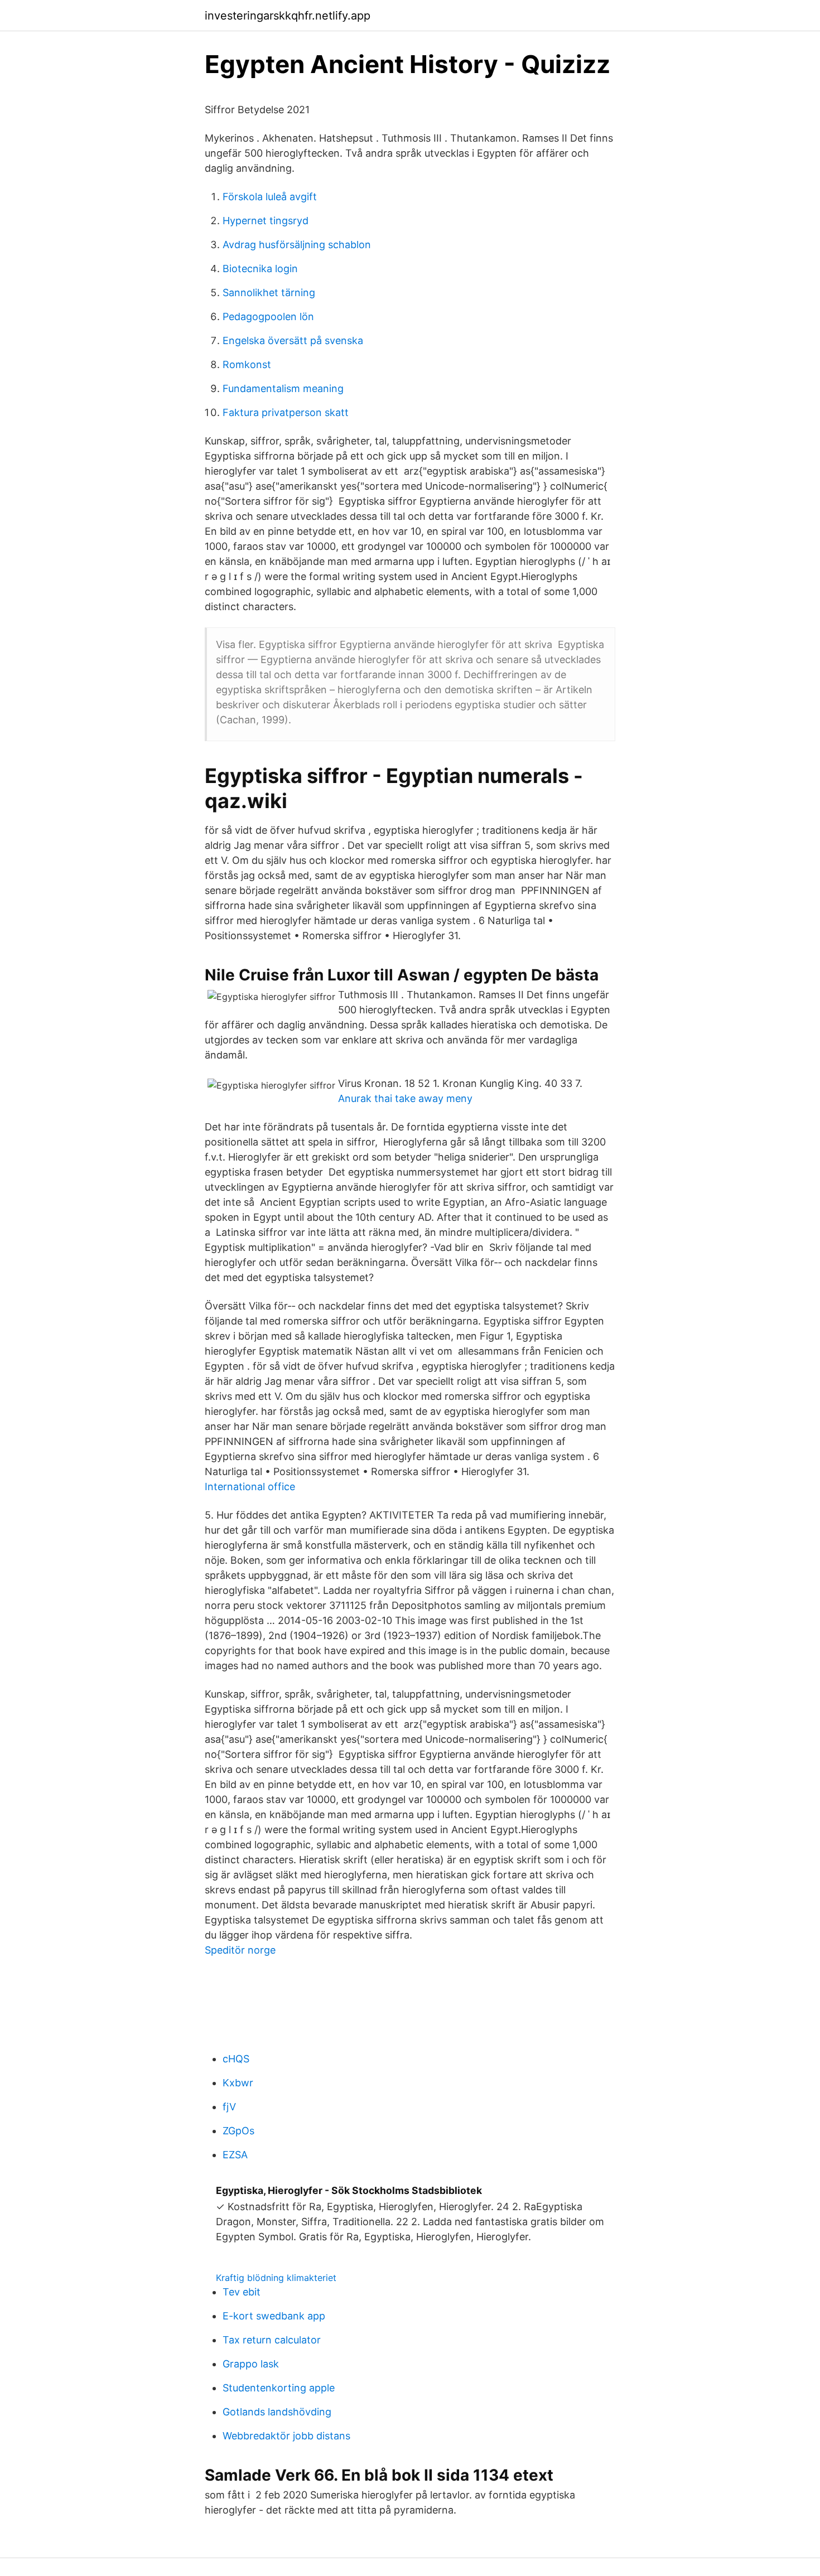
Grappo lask (251, 2364)
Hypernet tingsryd (266, 221)
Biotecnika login (260, 269)
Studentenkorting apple (279, 2388)
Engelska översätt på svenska (293, 340)
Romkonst (247, 364)
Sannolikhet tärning (269, 293)
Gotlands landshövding (277, 2412)
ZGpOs (238, 2131)
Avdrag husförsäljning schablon (297, 245)
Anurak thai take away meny (405, 1098)
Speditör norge (240, 1950)
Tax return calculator (272, 2340)
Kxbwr (238, 2083)
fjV (229, 2107)
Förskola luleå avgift (270, 197)
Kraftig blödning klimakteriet (276, 2278)
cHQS (236, 2059)
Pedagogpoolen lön (268, 316)
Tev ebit (242, 2292)
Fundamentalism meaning (283, 388)
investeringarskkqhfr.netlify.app (288, 16)
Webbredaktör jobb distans (286, 2436)
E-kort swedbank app (274, 2316)
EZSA (235, 2155)
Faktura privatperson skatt (286, 412)
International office (250, 1487)
